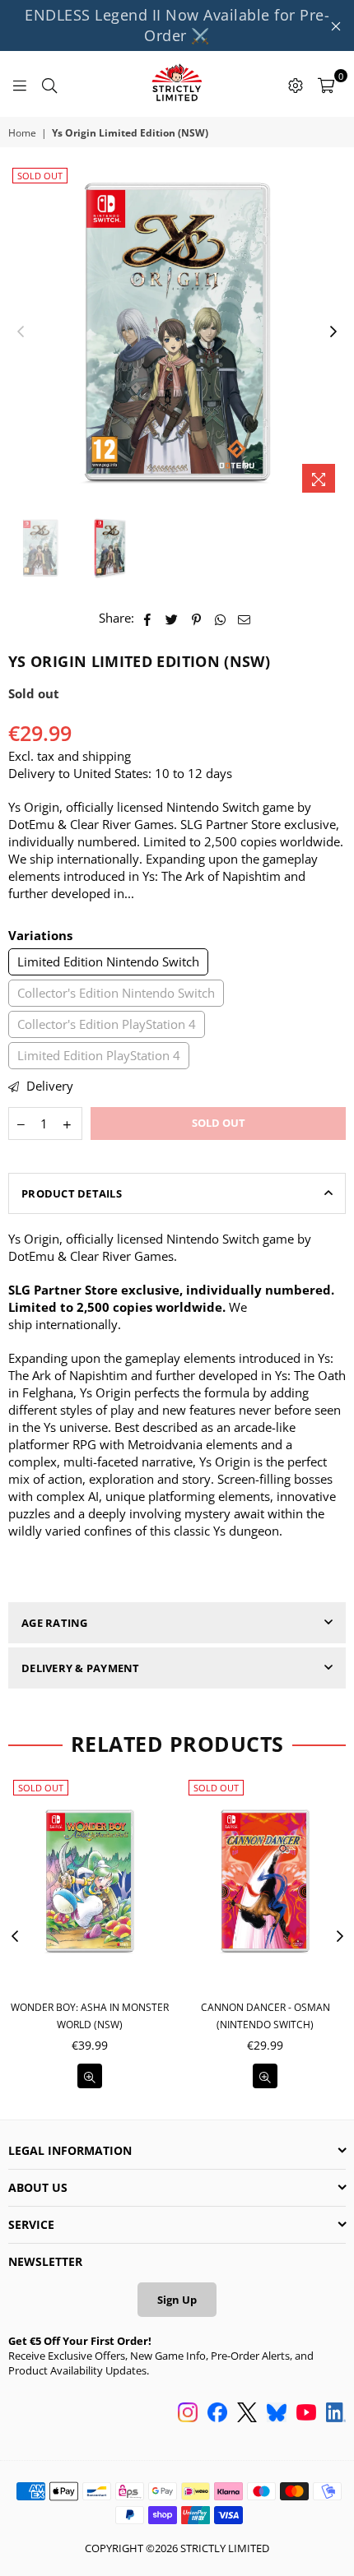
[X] (247, 2414)
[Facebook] (217, 2414)
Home (22, 133)
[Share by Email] (245, 618)
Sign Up (177, 2300)
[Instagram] (188, 2414)
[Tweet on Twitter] (172, 618)
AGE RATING (55, 1623)
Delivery (48, 1086)
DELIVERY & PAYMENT (81, 1668)
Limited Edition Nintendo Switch (108, 961)
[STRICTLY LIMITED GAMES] (177, 84)
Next (333, 332)
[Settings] (296, 84)
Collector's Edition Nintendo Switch (116, 993)
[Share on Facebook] (148, 618)
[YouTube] (306, 2414)
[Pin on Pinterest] (196, 618)
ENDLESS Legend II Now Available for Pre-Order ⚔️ (177, 25)
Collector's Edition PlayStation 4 (107, 1024)
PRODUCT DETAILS (72, 1193)
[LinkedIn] (336, 2414)
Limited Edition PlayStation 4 (99, 1055)
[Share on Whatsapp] (220, 618)
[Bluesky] (277, 2414)
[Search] (49, 84)
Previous (21, 332)
